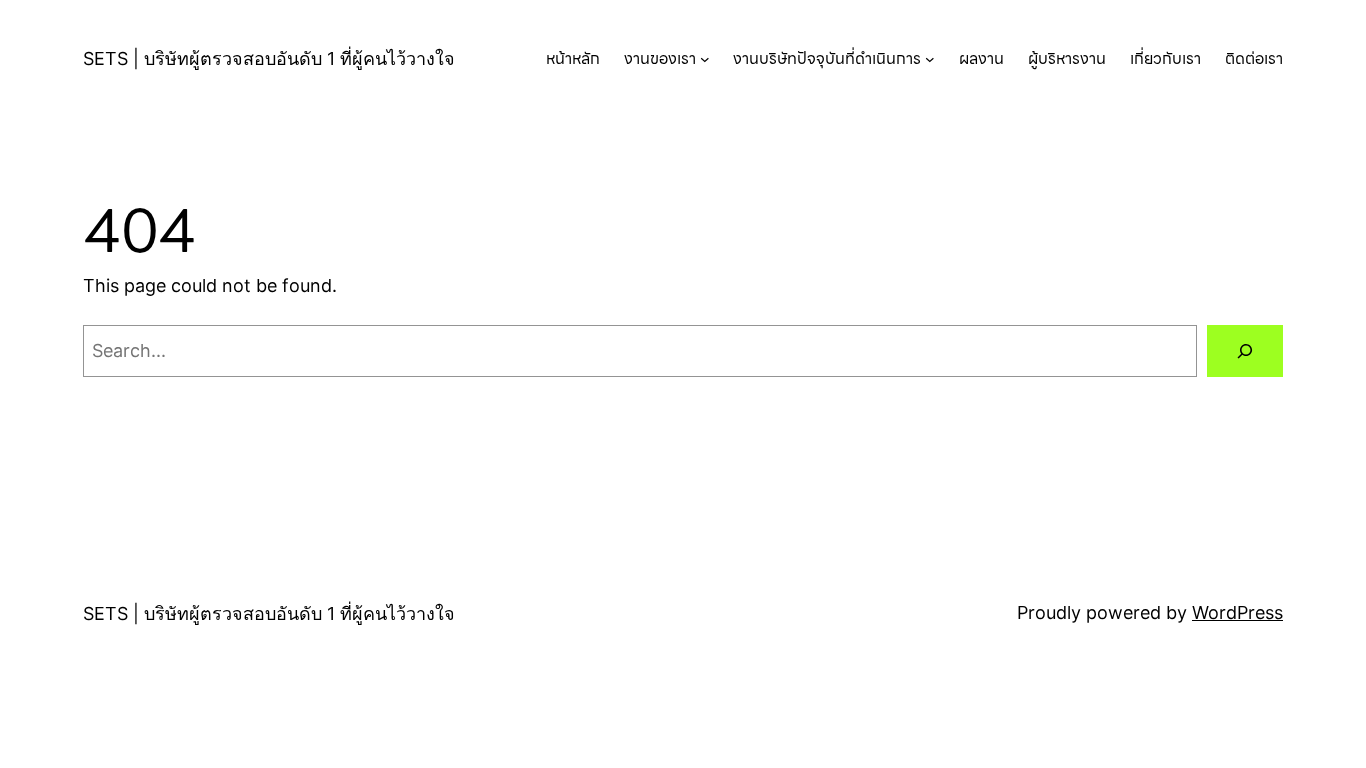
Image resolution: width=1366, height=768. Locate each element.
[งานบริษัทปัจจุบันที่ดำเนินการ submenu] (930, 59)
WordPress (1237, 612)
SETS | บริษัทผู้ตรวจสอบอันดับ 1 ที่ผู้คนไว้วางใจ (269, 58)
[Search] (1245, 351)
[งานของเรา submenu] (705, 59)
